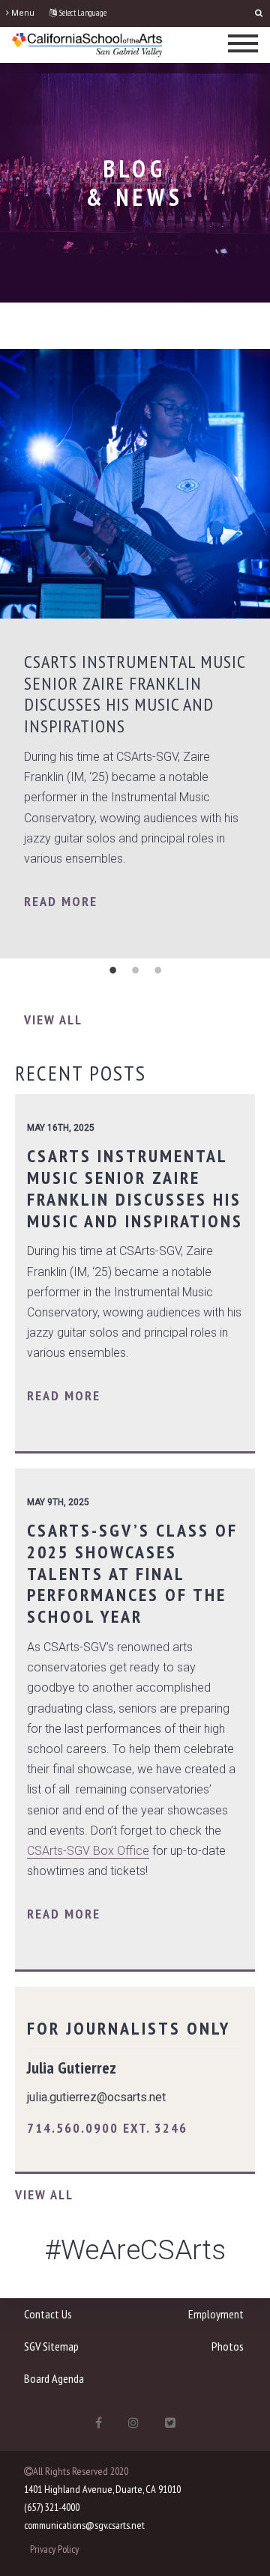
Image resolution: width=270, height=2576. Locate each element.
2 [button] (135, 970)
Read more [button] (61, 901)
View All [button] (53, 1020)
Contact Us (48, 2314)
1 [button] (112, 970)
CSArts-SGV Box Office (88, 1851)
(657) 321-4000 (52, 2507)
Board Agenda (54, 2378)
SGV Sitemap (51, 2346)
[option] (135, 654)
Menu (22, 13)
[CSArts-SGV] (87, 44)
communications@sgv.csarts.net (84, 2525)
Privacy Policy (54, 2549)
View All (44, 2194)
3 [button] (157, 970)
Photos (228, 2346)
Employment (216, 2314)
